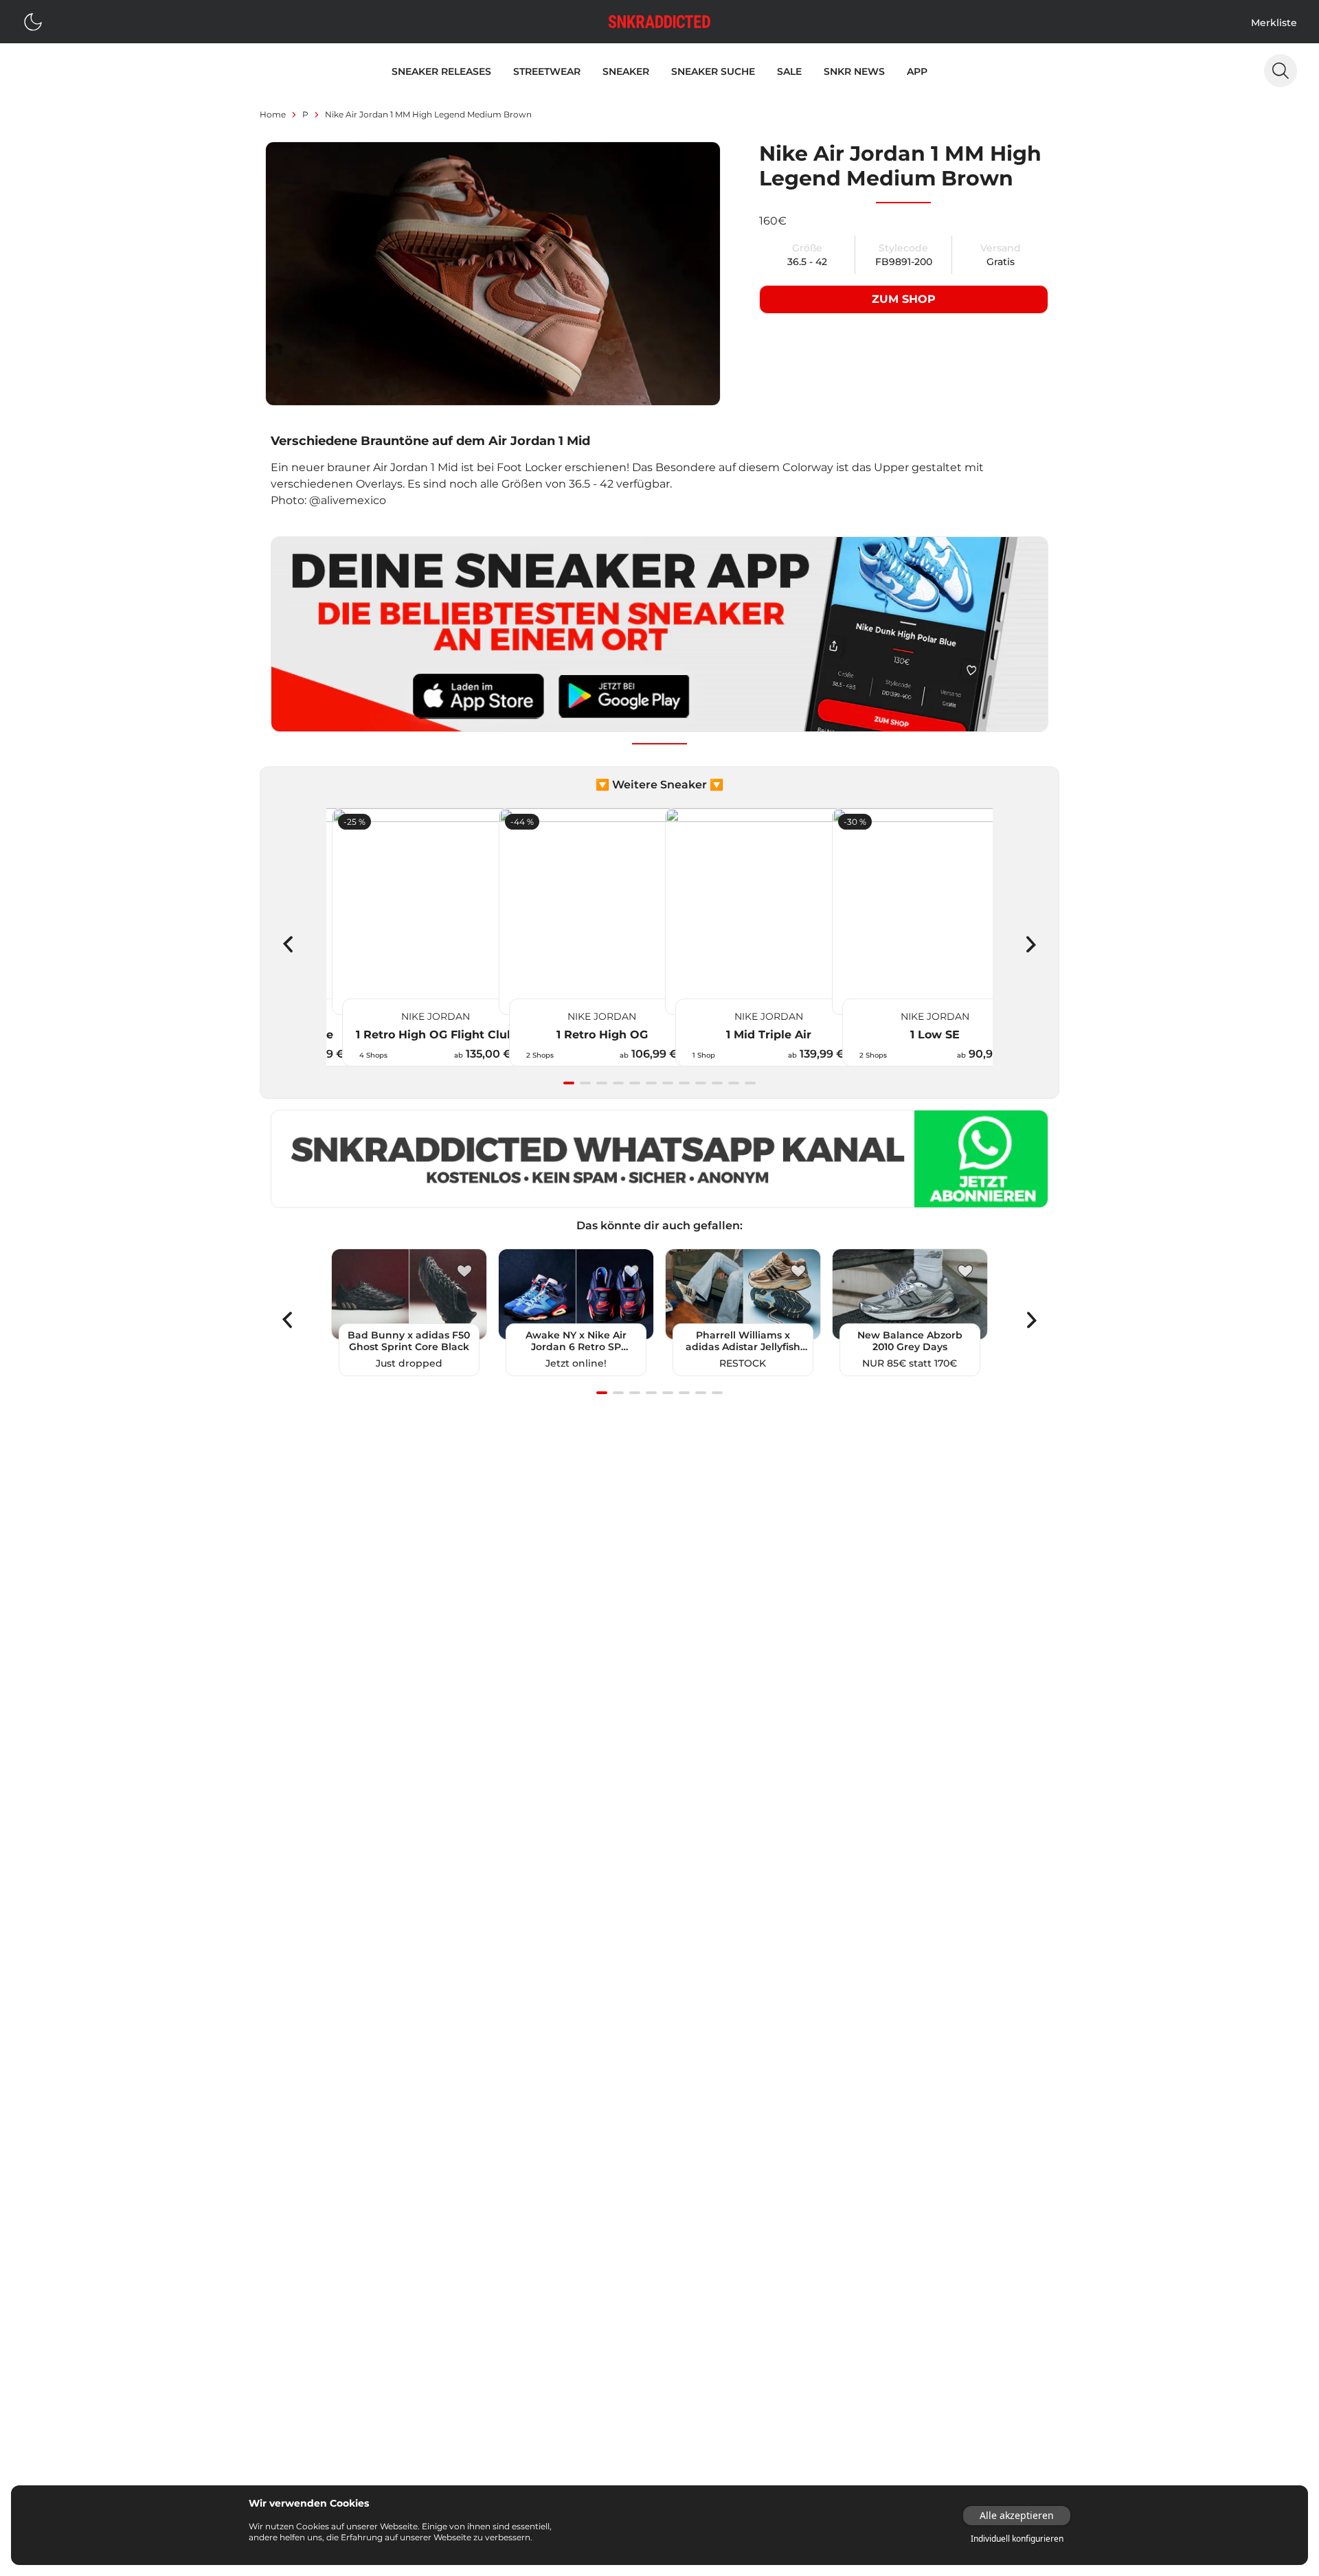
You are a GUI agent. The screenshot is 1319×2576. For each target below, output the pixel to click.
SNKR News (854, 71)
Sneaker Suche (713, 71)
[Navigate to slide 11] (734, 1083)
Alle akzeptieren (1017, 2515)
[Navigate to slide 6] (651, 1083)
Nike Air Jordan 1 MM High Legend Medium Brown (428, 114)
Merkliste (1274, 23)
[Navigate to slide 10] (717, 1083)
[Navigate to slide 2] (585, 1083)
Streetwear (547, 71)
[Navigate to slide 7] (668, 1083)
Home (273, 114)
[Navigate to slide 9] (701, 1083)
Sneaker (626, 71)
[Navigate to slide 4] (618, 1083)
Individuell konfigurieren (1017, 2539)
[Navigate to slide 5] (635, 1083)
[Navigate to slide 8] (684, 1083)
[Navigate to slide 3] (602, 1083)
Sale (789, 71)
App (917, 71)
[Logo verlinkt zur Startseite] (659, 22)
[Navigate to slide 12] (750, 1083)
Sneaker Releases (441, 71)
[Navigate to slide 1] (569, 1083)
